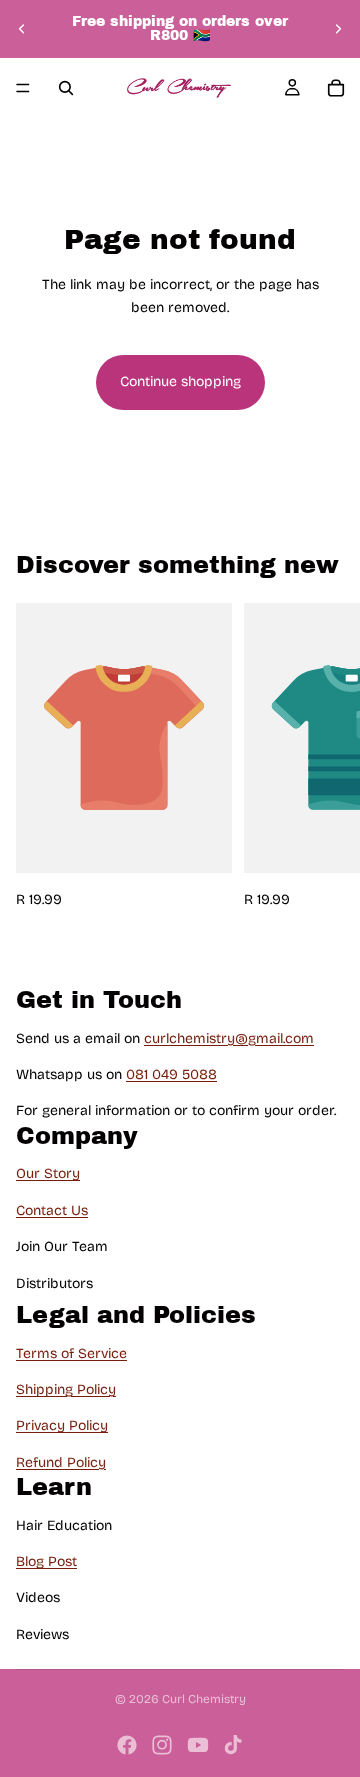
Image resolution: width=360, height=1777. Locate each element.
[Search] (66, 88)
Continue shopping (180, 381)
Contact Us (52, 1210)
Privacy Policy (62, 1425)
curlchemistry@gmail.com (229, 1038)
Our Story (48, 1174)
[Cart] (336, 88)
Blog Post (46, 1561)
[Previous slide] (22, 29)
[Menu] (23, 88)
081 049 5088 (171, 1074)
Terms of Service (71, 1353)
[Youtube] (198, 1745)
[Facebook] (127, 1745)
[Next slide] (338, 29)
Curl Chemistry (204, 1699)
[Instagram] (162, 1745)
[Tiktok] (233, 1745)
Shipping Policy (66, 1389)
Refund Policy (61, 1462)
